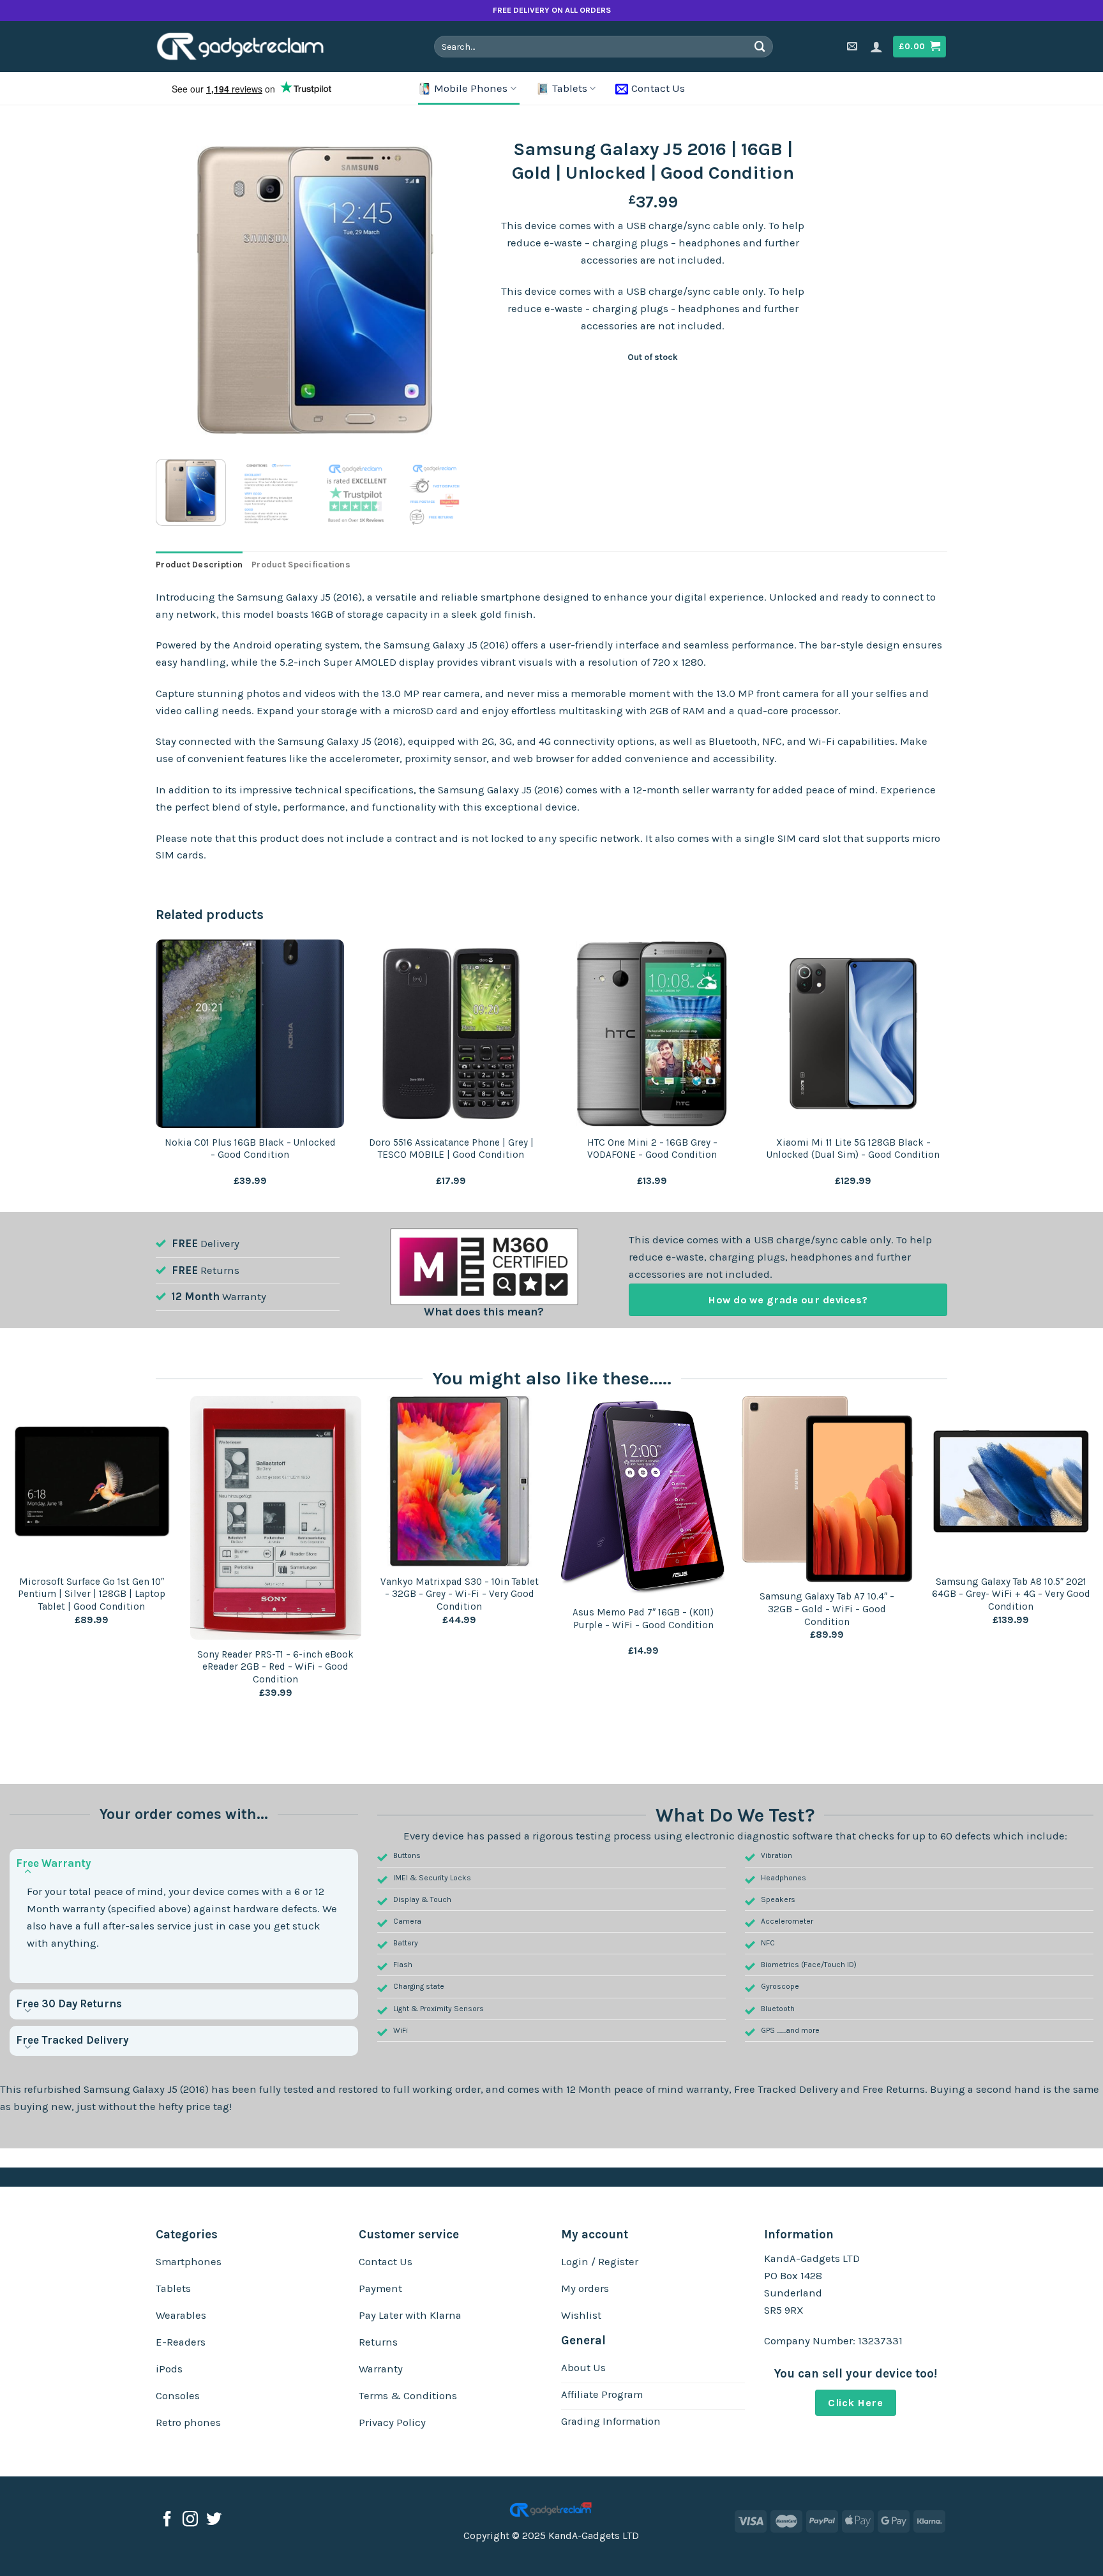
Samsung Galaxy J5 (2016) (146, 2089)
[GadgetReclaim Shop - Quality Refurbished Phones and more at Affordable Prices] (249, 47)
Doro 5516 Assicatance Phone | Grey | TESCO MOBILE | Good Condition (451, 1149)
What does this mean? (484, 1312)
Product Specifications (301, 565)
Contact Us (658, 88)
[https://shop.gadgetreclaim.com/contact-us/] (854, 46)
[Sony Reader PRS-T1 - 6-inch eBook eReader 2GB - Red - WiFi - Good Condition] (276, 1518)
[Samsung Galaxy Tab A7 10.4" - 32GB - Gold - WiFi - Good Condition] (827, 1489)
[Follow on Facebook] (167, 2520)
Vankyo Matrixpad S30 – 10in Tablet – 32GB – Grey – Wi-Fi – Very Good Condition (460, 1594)
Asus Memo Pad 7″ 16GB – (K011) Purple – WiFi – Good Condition (643, 1619)
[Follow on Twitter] (214, 2520)
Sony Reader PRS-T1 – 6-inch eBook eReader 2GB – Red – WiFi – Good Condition (275, 1667)
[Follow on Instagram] (190, 2520)
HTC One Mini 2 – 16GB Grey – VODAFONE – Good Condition (652, 1149)
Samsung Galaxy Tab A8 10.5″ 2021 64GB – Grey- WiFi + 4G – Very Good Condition (1011, 1594)
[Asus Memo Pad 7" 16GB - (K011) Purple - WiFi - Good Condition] (643, 1497)
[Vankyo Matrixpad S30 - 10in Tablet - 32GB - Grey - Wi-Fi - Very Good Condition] (460, 1481)
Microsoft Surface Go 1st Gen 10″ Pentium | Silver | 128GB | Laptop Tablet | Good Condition (92, 1594)
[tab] (199, 565)
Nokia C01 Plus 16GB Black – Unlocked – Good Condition (250, 1149)
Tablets (570, 88)
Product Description (199, 565)
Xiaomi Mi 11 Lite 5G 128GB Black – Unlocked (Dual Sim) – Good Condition (853, 1149)
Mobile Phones (471, 88)
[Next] (452, 290)
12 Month (196, 1297)
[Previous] (178, 290)
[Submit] (760, 46)
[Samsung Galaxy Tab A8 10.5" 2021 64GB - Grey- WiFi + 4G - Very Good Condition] (1011, 1481)
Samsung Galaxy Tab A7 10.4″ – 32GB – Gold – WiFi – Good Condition (827, 1609)
